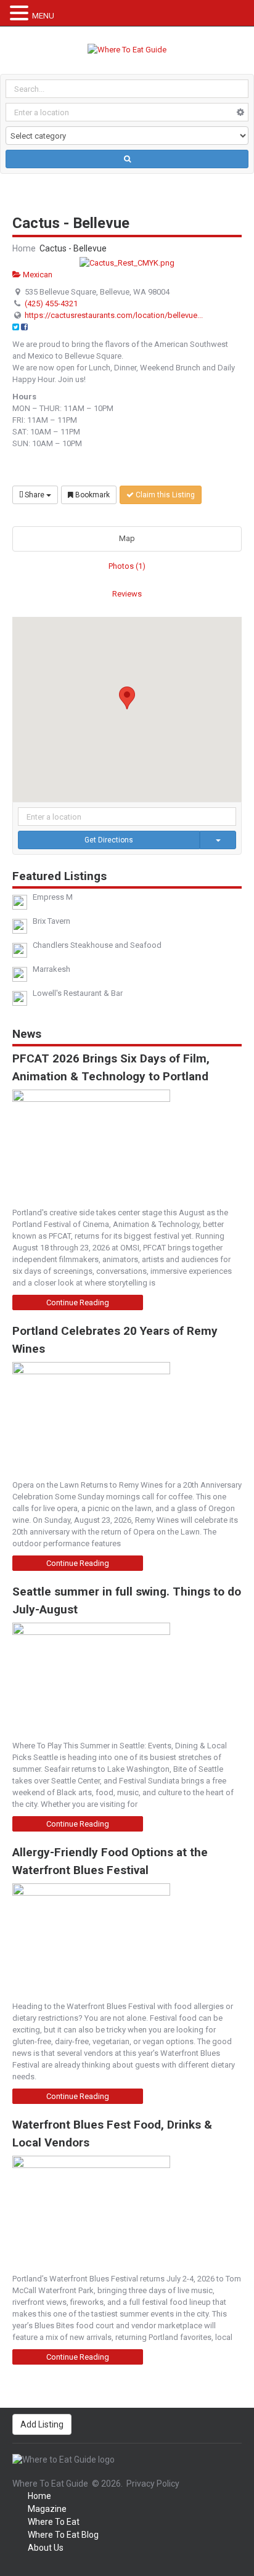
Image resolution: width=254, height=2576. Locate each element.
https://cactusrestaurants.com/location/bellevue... (114, 315)
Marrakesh (51, 969)
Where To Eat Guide (50, 2484)
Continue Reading (78, 1302)
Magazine (47, 2509)
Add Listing (42, 2424)
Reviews (127, 594)
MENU (43, 16)
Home (24, 248)
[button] (127, 698)
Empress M (53, 897)
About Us (46, 2548)
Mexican (37, 275)
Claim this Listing (164, 495)
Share (35, 495)
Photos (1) (127, 566)
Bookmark (92, 495)
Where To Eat (54, 2522)
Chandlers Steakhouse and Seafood (97, 945)
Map (127, 538)
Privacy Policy (153, 2484)
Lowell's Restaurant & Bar (78, 993)
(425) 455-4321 (51, 304)
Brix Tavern (51, 921)
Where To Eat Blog (63, 2535)
